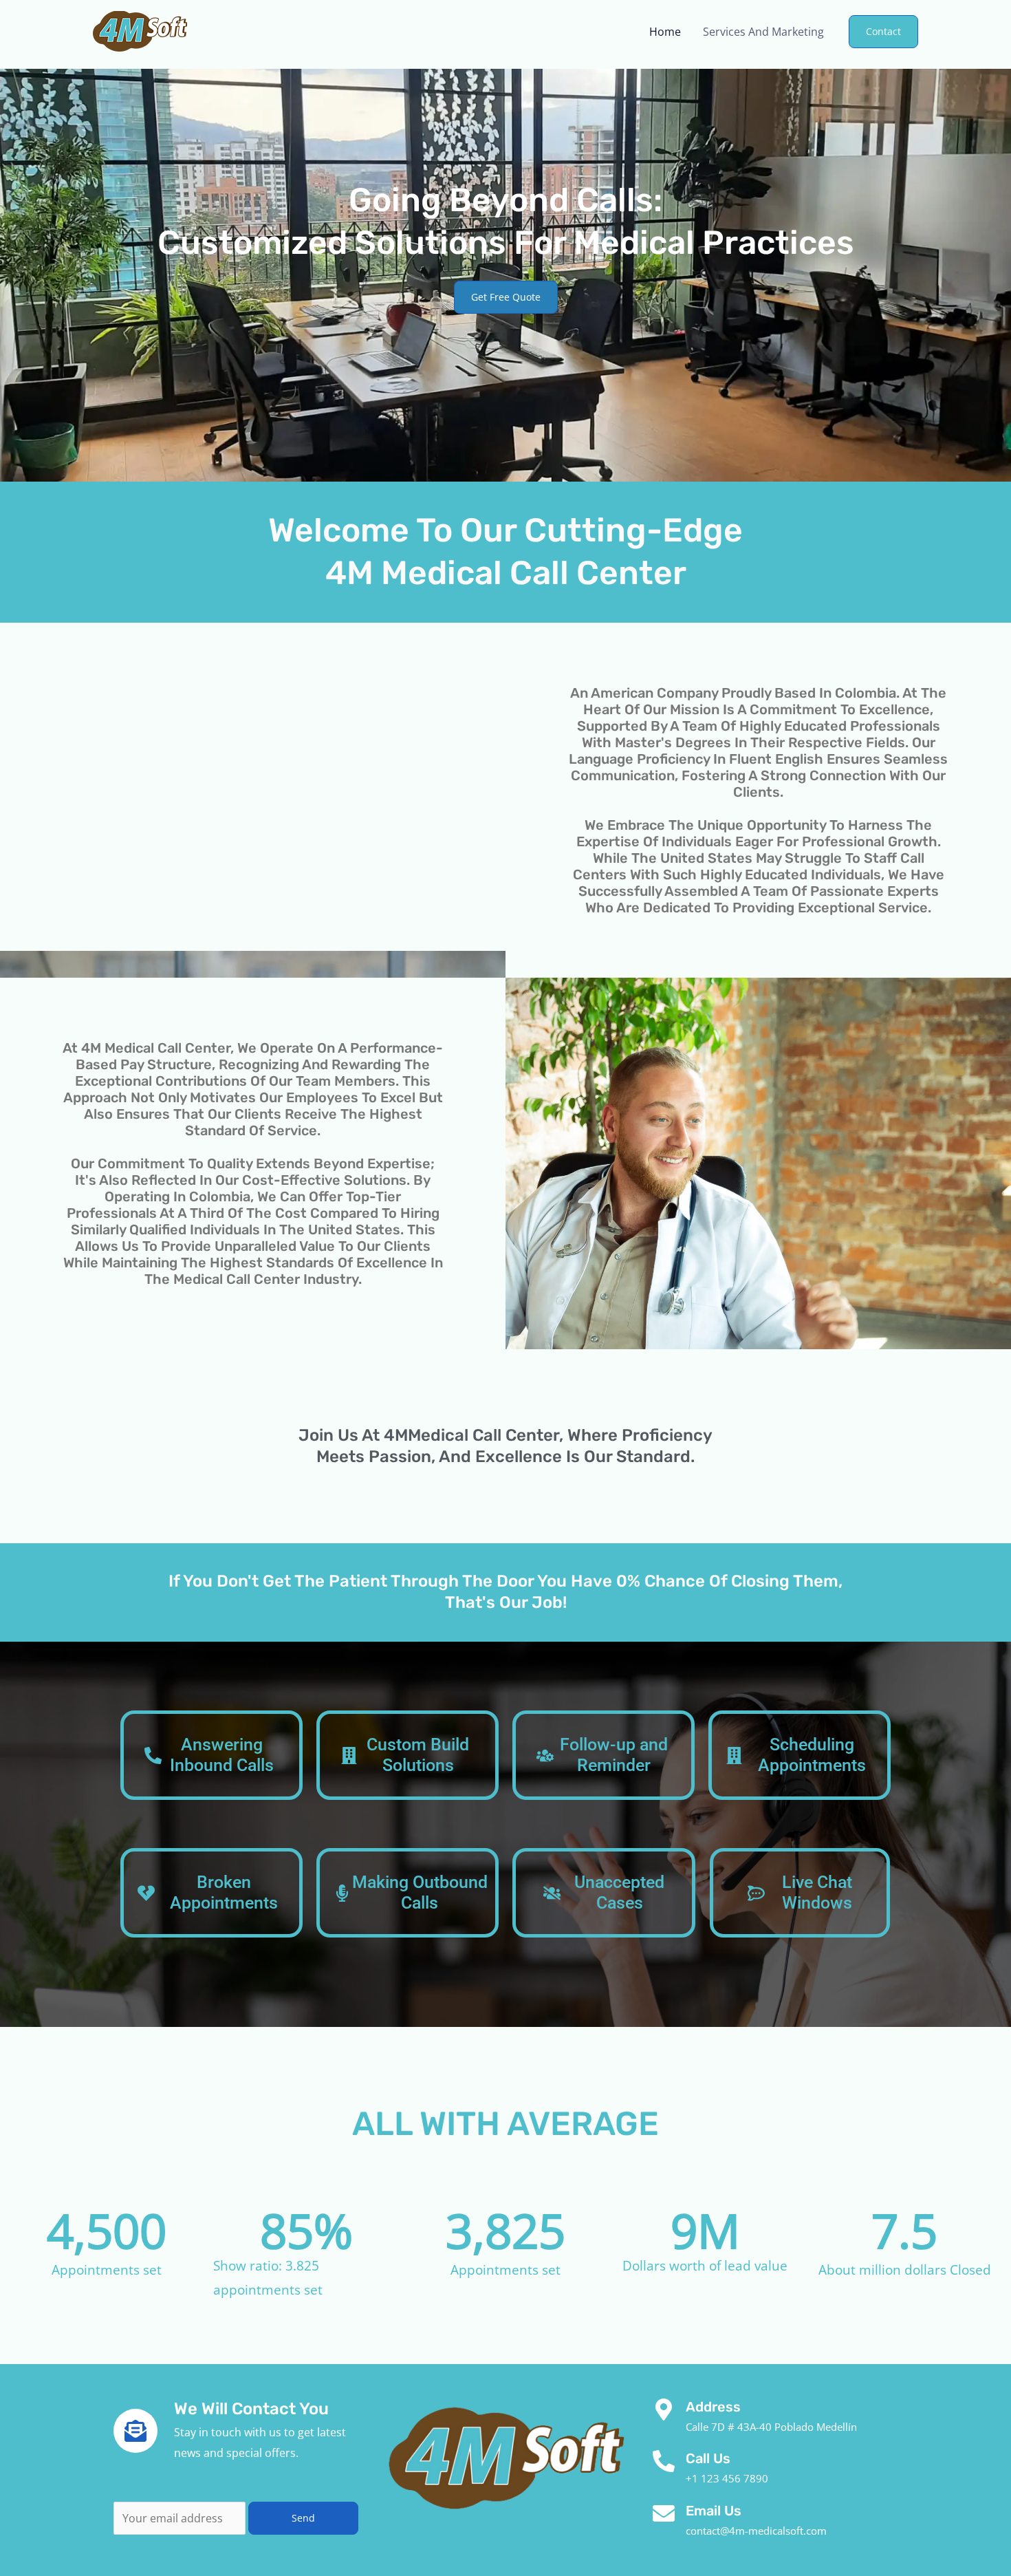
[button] (883, 32)
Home (665, 32)
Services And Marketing (763, 32)
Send (303, 2518)
